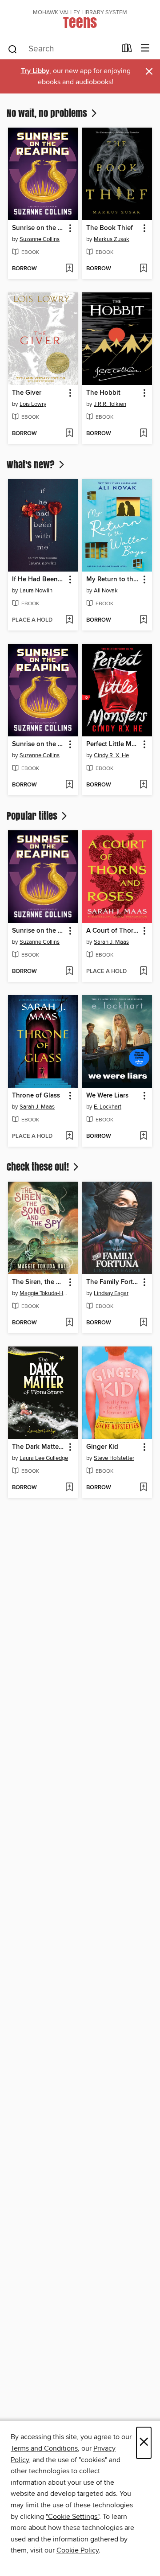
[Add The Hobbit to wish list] (143, 434)
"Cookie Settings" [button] (72, 2517)
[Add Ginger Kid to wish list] (143, 1488)
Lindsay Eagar (111, 1293)
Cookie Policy (78, 2550)
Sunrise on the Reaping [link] (39, 228)
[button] (70, 228)
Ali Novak (106, 591)
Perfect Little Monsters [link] (113, 744)
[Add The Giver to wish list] (69, 434)
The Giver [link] (27, 393)
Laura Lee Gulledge (44, 1458)
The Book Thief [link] (110, 228)
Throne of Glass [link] (36, 1096)
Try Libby (35, 71)
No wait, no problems (48, 113)
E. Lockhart (108, 1107)
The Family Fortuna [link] (113, 1282)
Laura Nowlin (36, 591)
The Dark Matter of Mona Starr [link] (39, 1447)
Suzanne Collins (40, 239)
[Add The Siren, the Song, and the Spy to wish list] (69, 1323)
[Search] (13, 49)
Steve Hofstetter (114, 1458)
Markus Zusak (112, 239)
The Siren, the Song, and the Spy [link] (39, 1282)
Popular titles (33, 816)
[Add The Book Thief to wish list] (143, 269)
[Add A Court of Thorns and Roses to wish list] (143, 972)
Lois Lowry (33, 404)
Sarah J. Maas (111, 942)
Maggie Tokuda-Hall (44, 1293)
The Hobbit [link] (103, 393)
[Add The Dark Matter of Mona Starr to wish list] (69, 1488)
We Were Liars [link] (107, 1096)
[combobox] (62, 49)
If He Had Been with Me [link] (39, 580)
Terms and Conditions (44, 2448)
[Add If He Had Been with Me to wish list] (69, 620)
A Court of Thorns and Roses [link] (113, 931)
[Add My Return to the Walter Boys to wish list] (143, 620)
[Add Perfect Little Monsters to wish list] (143, 785)
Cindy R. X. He (111, 755)
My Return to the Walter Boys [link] (113, 580)
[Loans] (127, 50)
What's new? (32, 464)
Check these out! (39, 1167)
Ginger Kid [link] (102, 1447)
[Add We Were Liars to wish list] (143, 1136)
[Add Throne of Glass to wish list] (69, 1136)
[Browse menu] (145, 49)
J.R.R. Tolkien (110, 404)
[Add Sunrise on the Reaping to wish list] (69, 269)
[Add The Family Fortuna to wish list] (143, 1323)
